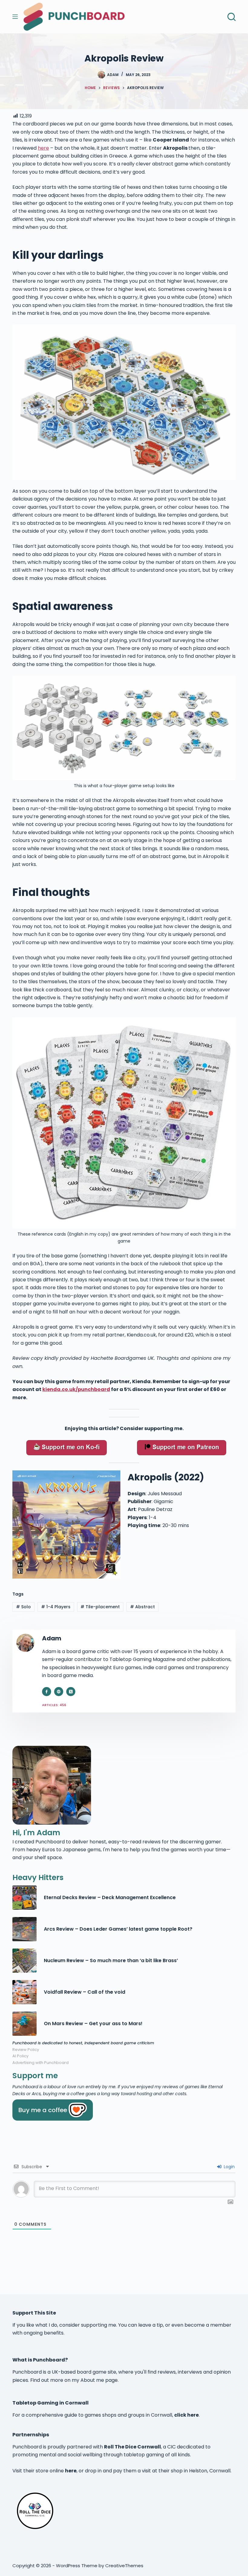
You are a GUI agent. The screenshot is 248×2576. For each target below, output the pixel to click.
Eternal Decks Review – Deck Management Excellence (110, 1897)
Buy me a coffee (43, 2110)
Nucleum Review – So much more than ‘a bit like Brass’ (111, 1960)
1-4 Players (56, 1607)
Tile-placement (100, 1607)
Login (229, 2167)
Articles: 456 (54, 1705)
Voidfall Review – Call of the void (85, 1992)
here (43, 148)
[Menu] (15, 17)
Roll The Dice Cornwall (132, 2447)
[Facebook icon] (47, 1692)
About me (92, 2380)
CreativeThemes (124, 2566)
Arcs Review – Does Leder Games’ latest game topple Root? (118, 1929)
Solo (23, 1607)
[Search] (232, 17)
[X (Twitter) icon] (71, 1692)
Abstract (142, 1607)
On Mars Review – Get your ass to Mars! (93, 2024)
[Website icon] (59, 1692)
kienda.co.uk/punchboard (76, 1389)
